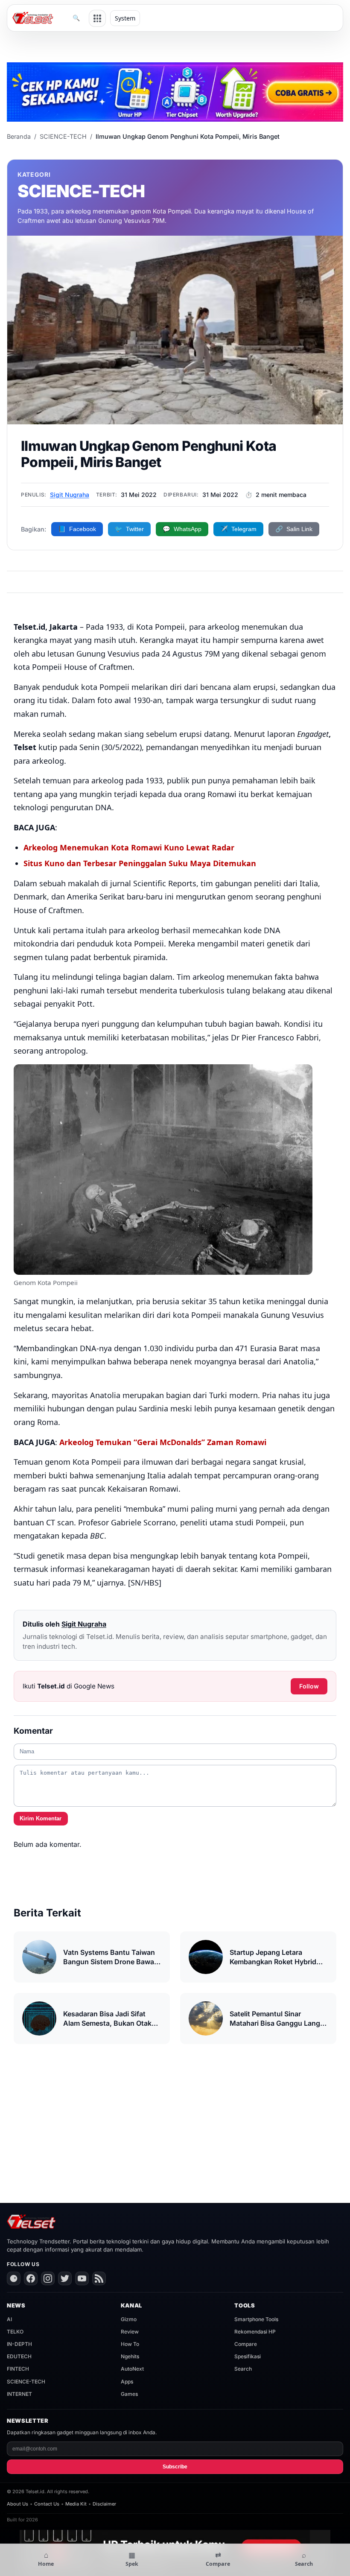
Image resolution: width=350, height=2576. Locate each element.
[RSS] (99, 2278)
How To (130, 2344)
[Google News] (14, 2278)
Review (130, 2332)
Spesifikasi (248, 2356)
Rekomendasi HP (255, 2332)
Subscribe (175, 2467)
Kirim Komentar (41, 1818)
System (125, 18)
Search (243, 2369)
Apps (127, 2382)
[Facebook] (31, 2278)
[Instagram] (48, 2278)
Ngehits (130, 2356)
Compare (246, 2344)
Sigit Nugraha (70, 495)
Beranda (19, 136)
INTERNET (19, 2394)
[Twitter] (65, 2278)
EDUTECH (19, 2356)
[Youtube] (82, 2278)
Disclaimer (104, 2504)
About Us (17, 2504)
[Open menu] (97, 18)
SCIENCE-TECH (63, 136)
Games (129, 2394)
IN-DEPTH (19, 2344)
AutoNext (132, 2369)
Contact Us (47, 2504)
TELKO (15, 2332)
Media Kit (76, 2504)
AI (9, 2319)
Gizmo (129, 2319)
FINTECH (18, 2369)
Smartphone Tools (256, 2319)
